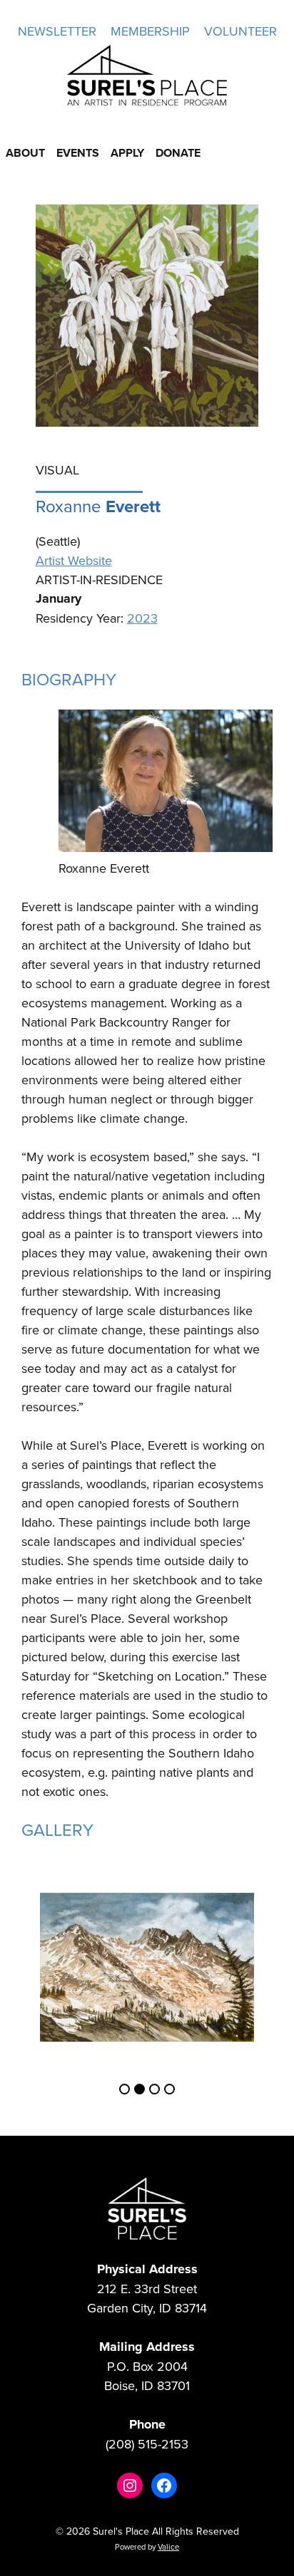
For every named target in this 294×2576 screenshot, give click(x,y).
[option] (147, 1967)
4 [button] (169, 2089)
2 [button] (140, 2089)
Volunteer (240, 31)
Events (78, 153)
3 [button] (154, 2089)
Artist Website (74, 560)
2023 (142, 618)
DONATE (178, 153)
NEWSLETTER (57, 31)
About (25, 153)
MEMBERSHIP (150, 31)
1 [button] (125, 2089)
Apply (127, 153)
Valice (168, 2547)
